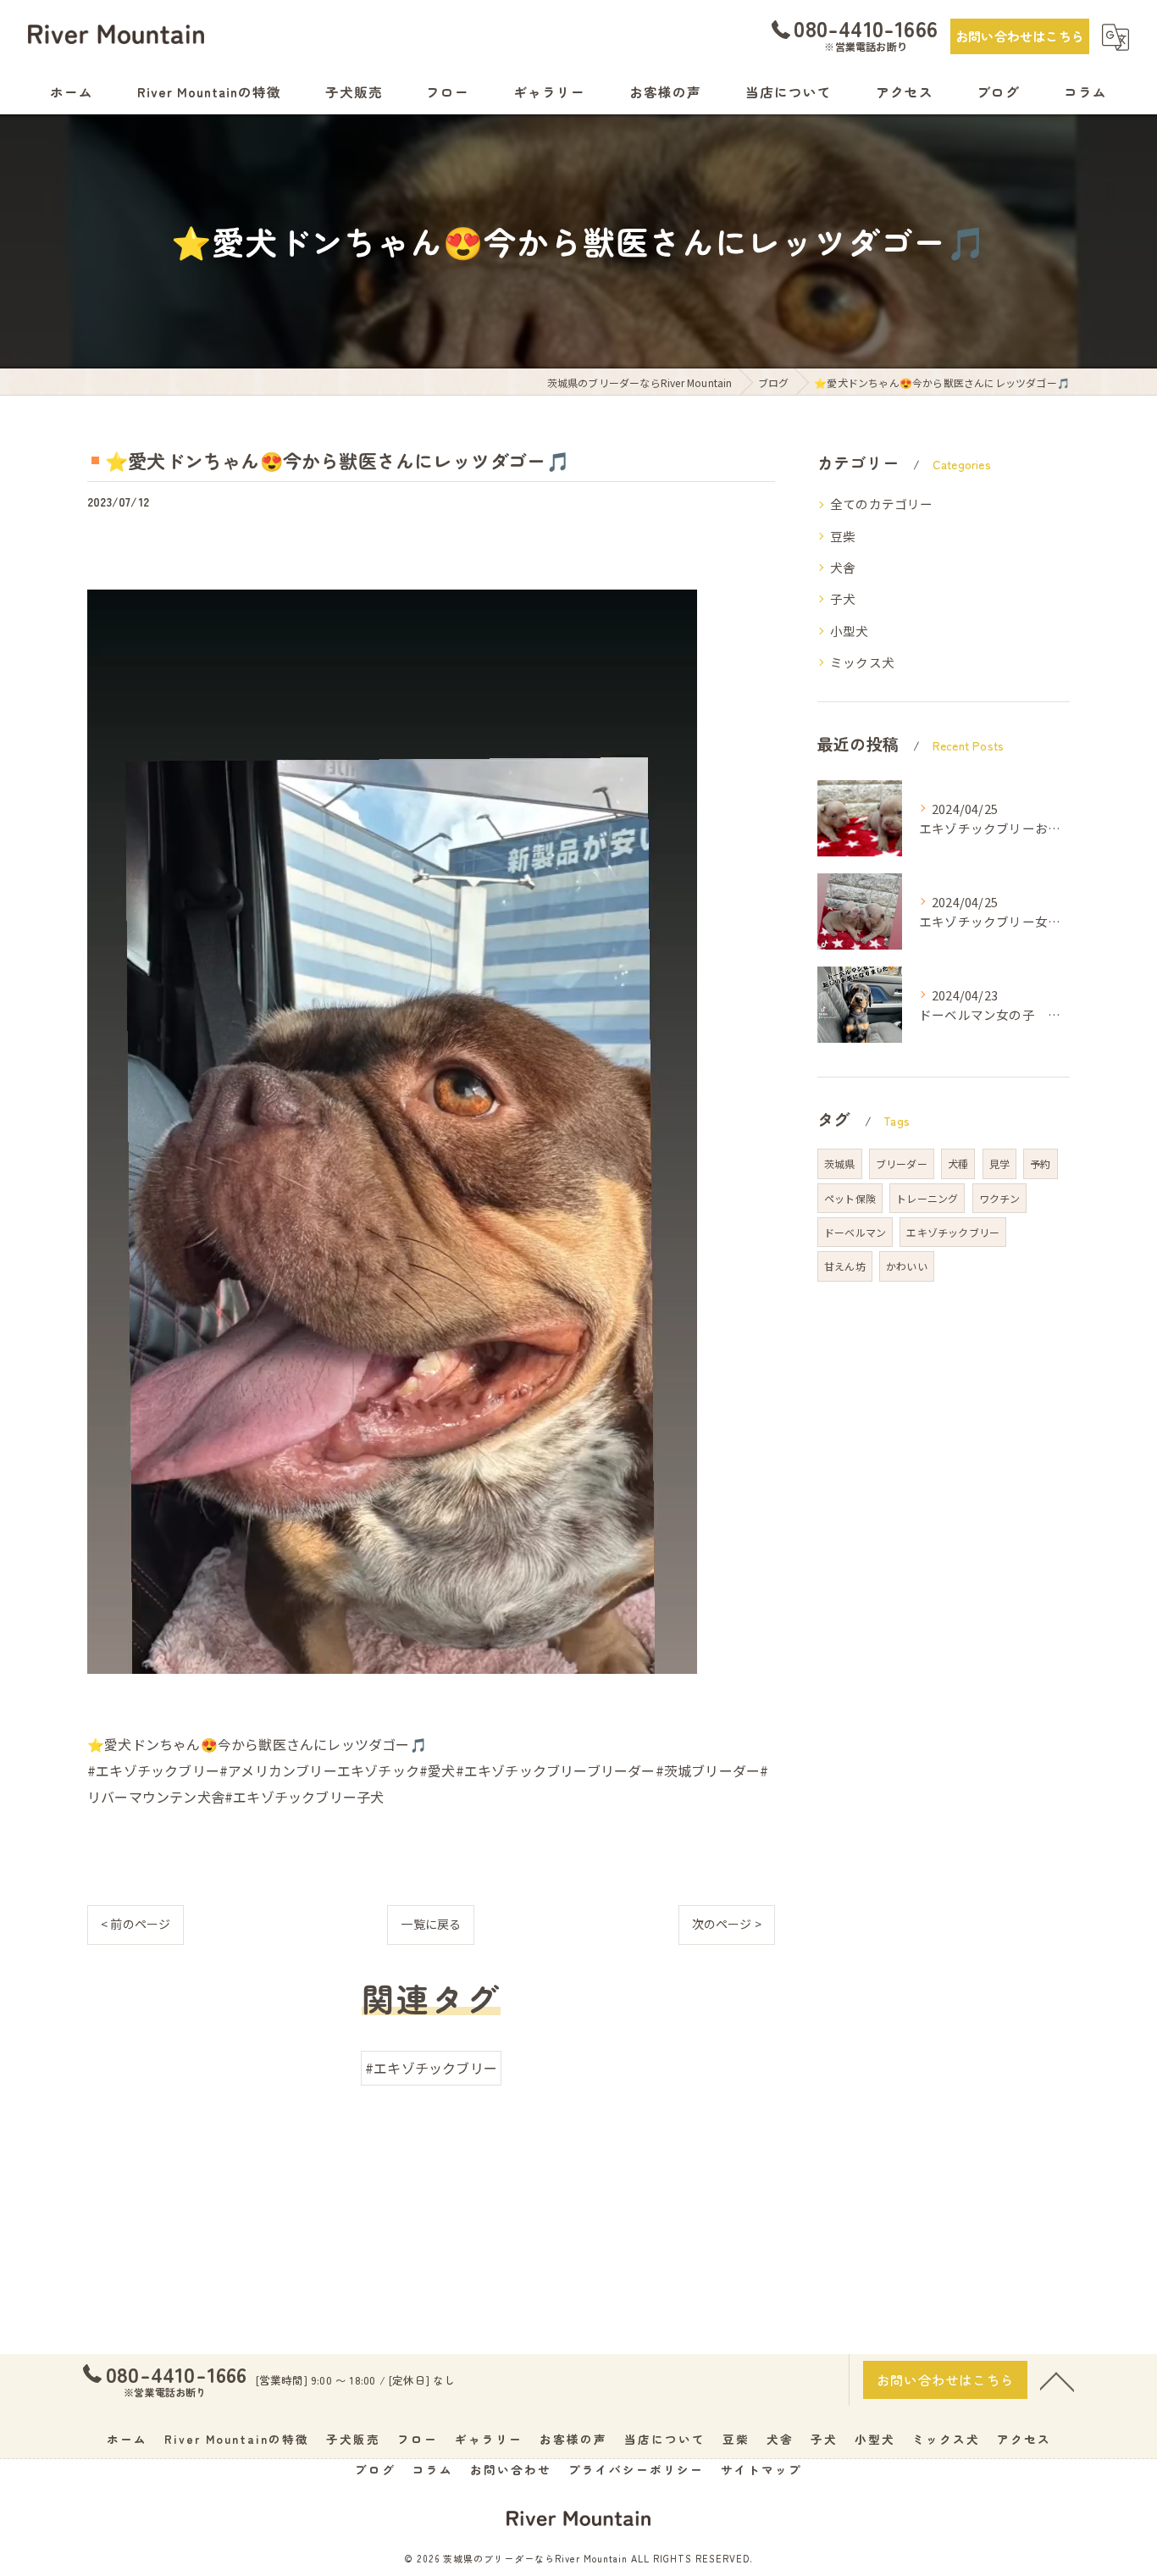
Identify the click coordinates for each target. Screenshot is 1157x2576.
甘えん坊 (845, 1266)
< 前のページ (136, 1924)
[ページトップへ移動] (1057, 2380)
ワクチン (1000, 1198)
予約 (1040, 1163)
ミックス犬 (862, 662)
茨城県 (840, 1163)
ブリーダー (902, 1163)
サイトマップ (761, 2469)
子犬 (843, 598)
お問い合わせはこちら (1020, 36)
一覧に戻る (431, 1924)
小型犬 (850, 631)
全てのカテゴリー (882, 504)
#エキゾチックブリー (431, 2068)
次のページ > (727, 1924)
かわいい (907, 1266)
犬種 (958, 1163)
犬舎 (843, 567)
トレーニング (927, 1198)
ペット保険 (850, 1198)
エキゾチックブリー (953, 1232)
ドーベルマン (855, 1232)
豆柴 (843, 536)
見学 (999, 1163)
